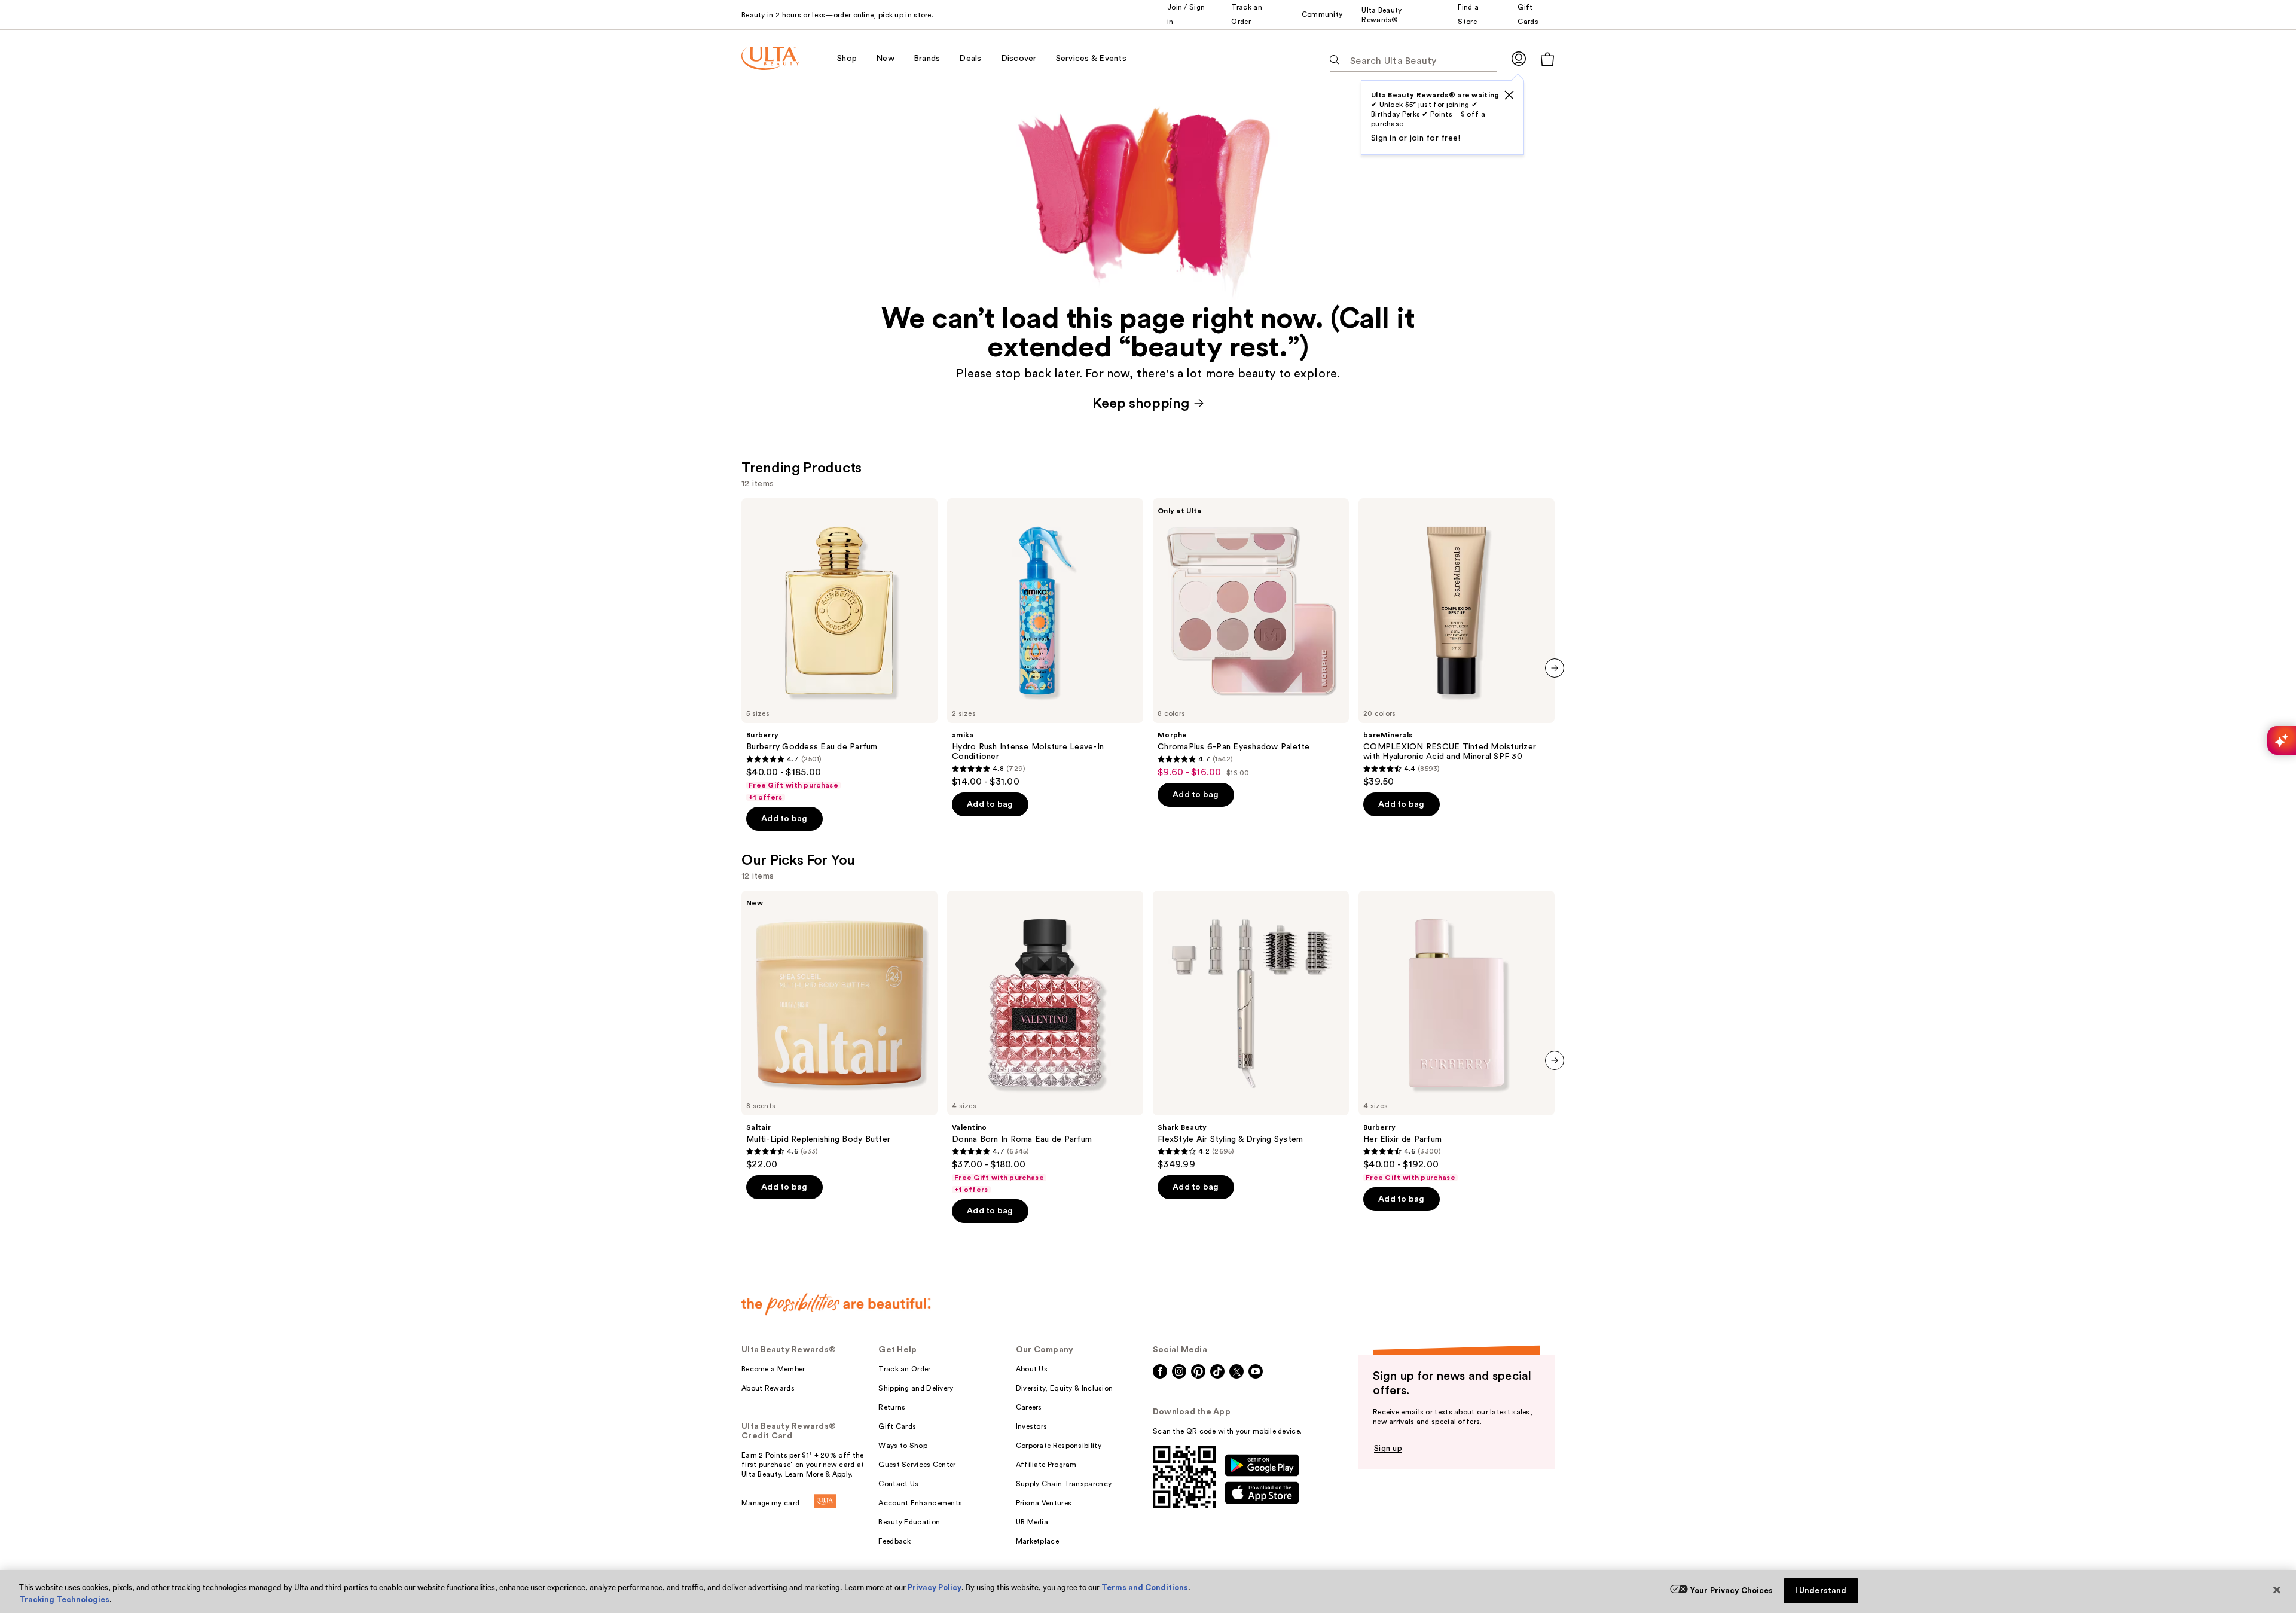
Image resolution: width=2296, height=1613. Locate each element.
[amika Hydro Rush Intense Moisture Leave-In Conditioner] (1045, 643)
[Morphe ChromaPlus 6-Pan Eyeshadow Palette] (1251, 638)
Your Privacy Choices (1732, 1591)
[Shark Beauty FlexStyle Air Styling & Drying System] (1251, 1030)
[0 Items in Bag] (1547, 59)
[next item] (1555, 668)
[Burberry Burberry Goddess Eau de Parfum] (839, 650)
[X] (1509, 95)
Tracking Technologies (64, 1600)
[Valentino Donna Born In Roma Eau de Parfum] (1045, 1042)
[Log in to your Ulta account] (1519, 58)
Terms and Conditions (1145, 1588)
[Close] (2277, 1590)
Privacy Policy (935, 1588)
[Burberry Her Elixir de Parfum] (1457, 1036)
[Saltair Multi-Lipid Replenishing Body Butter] (839, 1030)
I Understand (1821, 1591)
